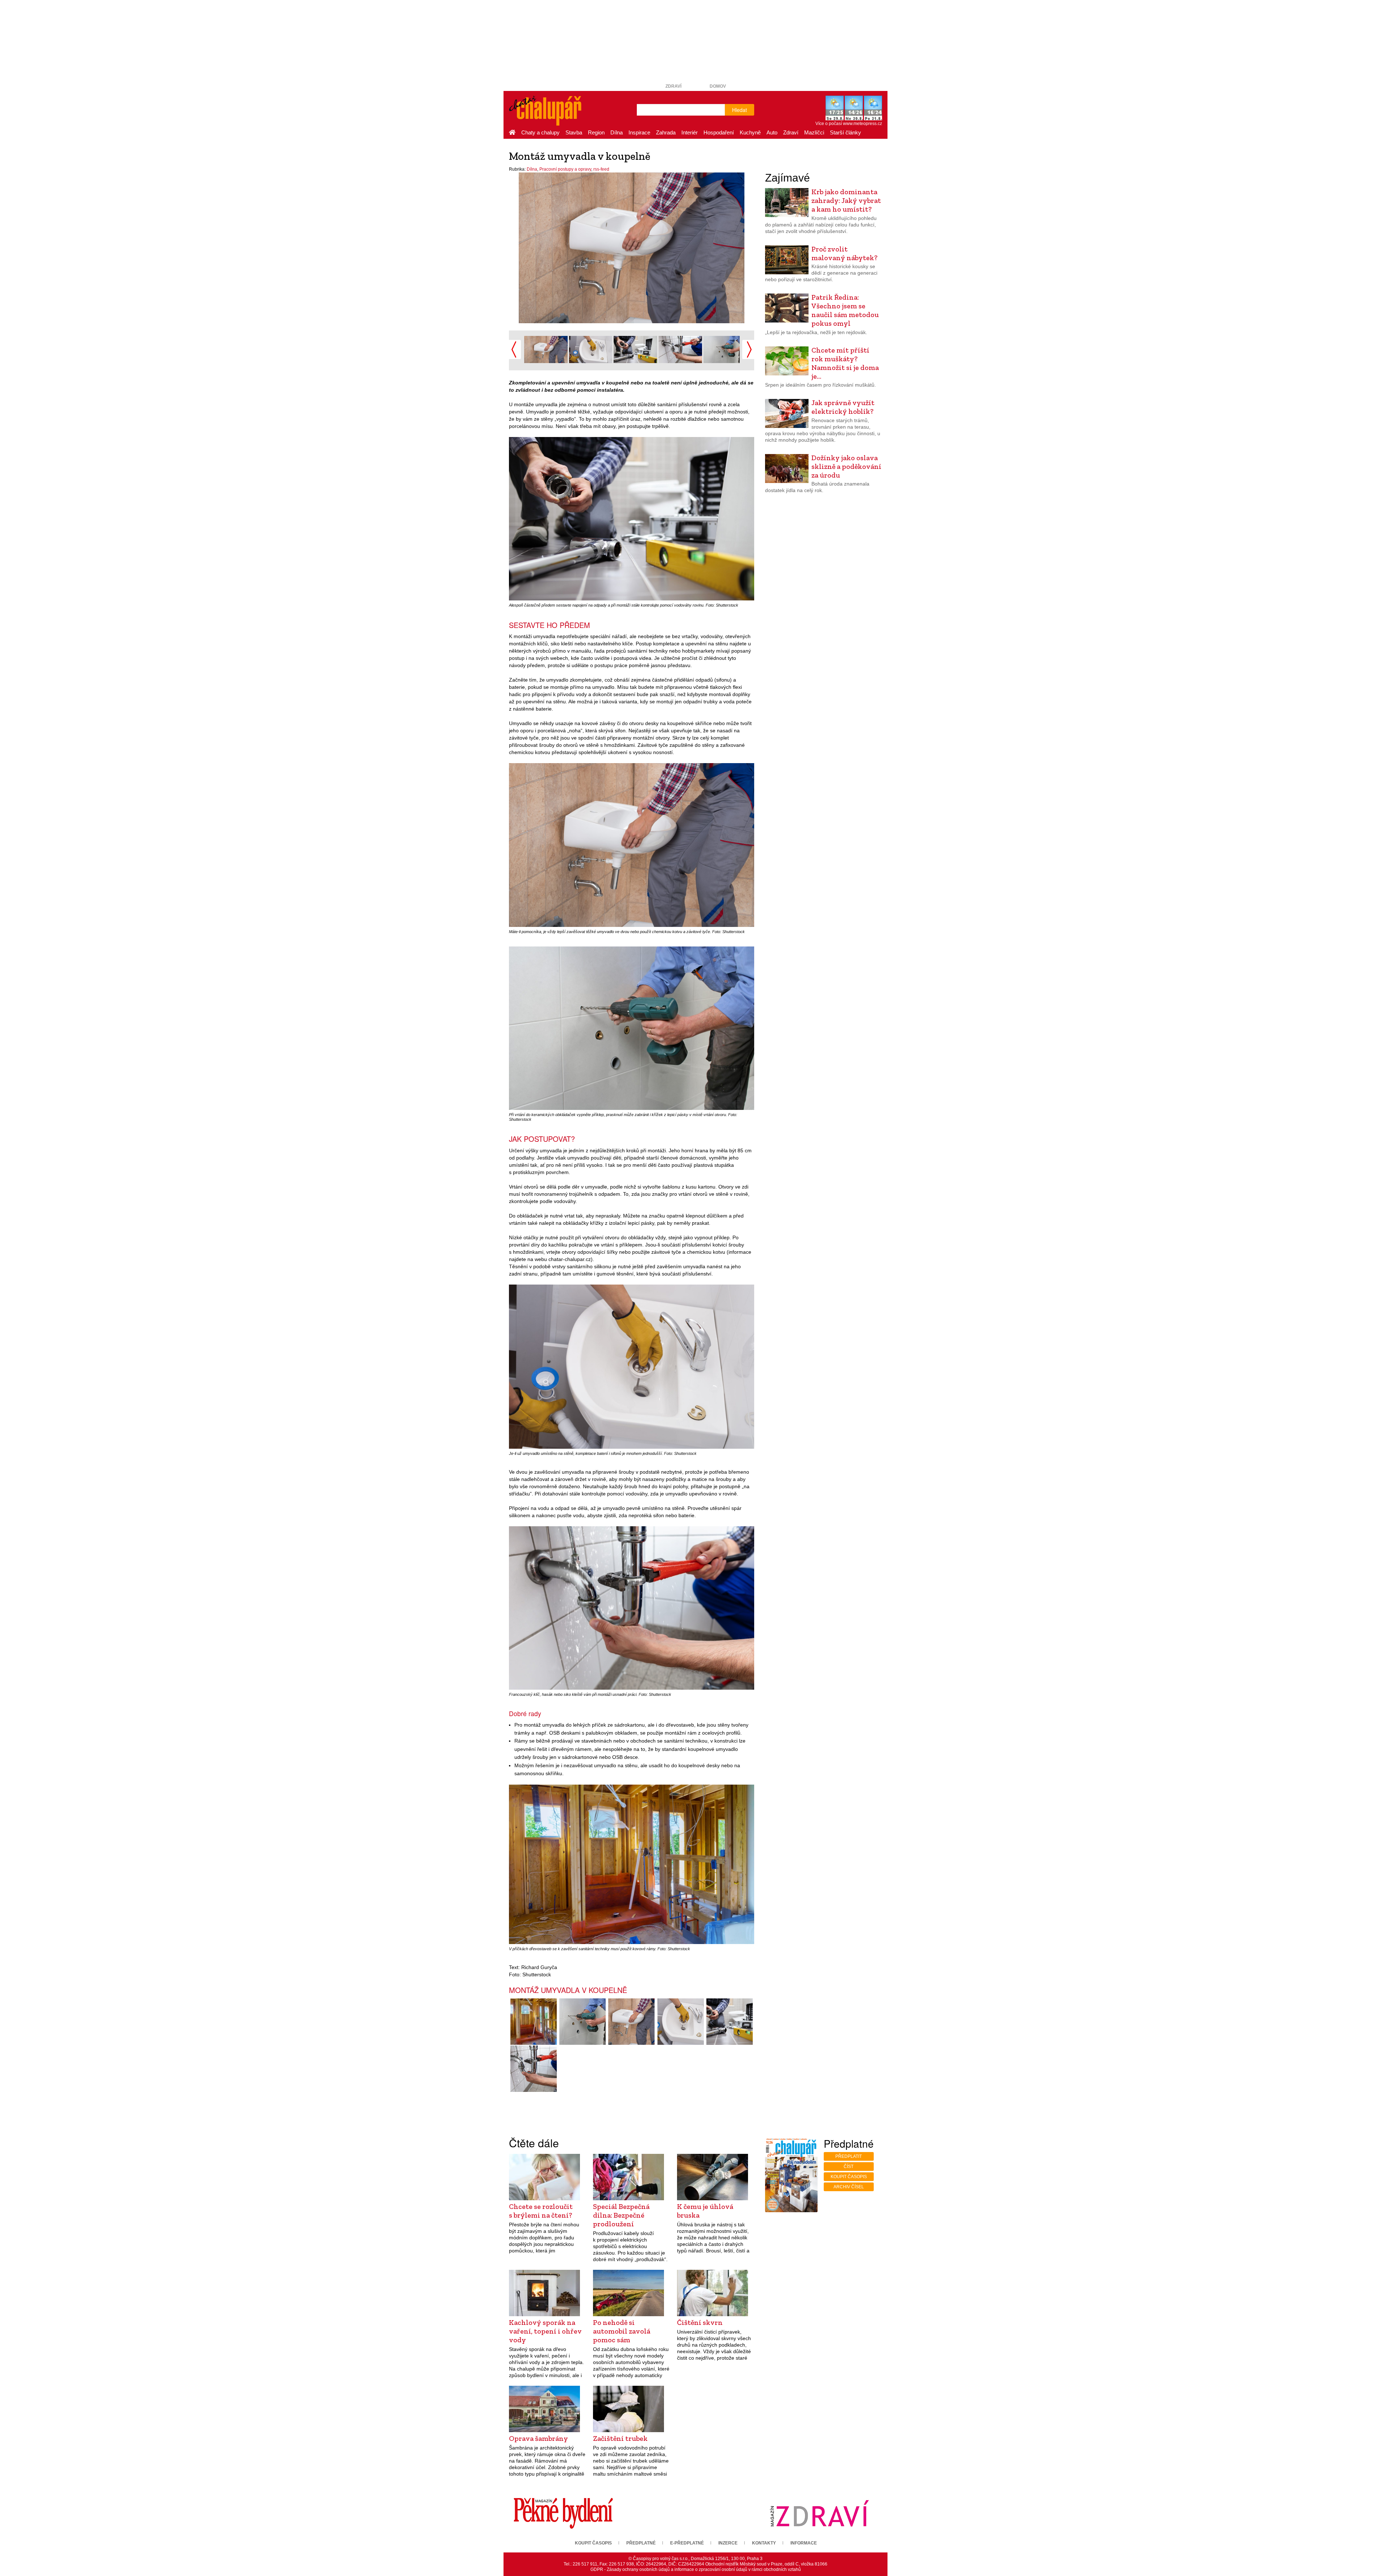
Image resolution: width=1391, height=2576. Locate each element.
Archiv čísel (849, 2187)
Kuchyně (750, 132)
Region (596, 132)
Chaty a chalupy (540, 132)
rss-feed (601, 169)
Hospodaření (719, 132)
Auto (772, 132)
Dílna (617, 132)
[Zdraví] (819, 2513)
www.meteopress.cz (862, 124)
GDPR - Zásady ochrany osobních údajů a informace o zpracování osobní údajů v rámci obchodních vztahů (696, 2569)
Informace (804, 2543)
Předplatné (641, 2543)
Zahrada (666, 132)
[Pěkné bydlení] (563, 2513)
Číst (849, 2167)
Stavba (574, 132)
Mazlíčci (814, 132)
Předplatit (849, 2156)
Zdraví (673, 86)
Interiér (690, 132)
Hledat (740, 110)
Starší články (845, 132)
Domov (718, 86)
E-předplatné (687, 2543)
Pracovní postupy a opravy (565, 169)
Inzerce (728, 2543)
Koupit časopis (849, 2177)
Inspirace (639, 132)
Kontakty (764, 2543)
